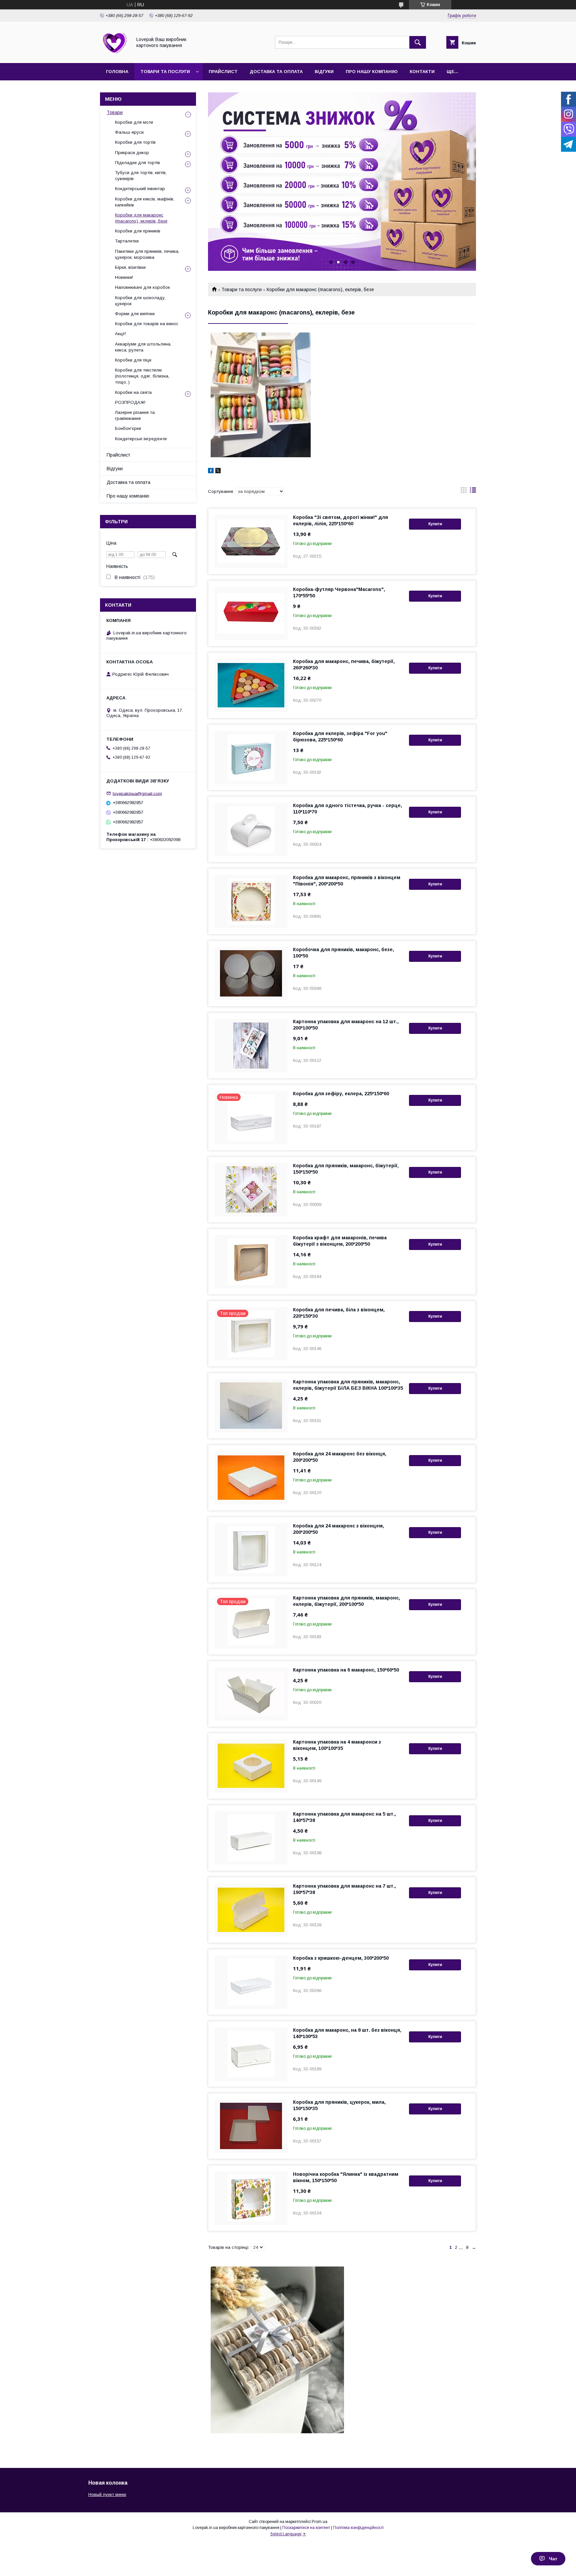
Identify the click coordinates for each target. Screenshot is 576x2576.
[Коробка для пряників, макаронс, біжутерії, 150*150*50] (251, 1190)
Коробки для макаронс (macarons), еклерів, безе (141, 218)
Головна (117, 72)
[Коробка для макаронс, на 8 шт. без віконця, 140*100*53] (251, 2054)
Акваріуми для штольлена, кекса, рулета (143, 347)
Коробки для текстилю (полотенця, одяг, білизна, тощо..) (142, 376)
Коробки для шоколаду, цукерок (140, 301)
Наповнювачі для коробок (142, 287)
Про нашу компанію (372, 72)
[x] (218, 472)
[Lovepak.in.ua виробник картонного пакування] (114, 54)
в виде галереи (464, 492)
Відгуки (324, 72)
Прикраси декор (132, 153)
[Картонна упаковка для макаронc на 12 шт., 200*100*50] (251, 1046)
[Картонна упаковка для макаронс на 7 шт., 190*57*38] (251, 1910)
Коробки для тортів (135, 142)
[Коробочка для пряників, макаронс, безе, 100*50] (251, 974)
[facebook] (211, 472)
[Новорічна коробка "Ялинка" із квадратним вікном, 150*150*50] (251, 2198)
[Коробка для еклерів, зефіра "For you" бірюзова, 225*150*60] (251, 757)
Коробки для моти (134, 122)
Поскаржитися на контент (306, 2528)
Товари (115, 112)
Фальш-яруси (129, 132)
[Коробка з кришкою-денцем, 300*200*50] (251, 1982)
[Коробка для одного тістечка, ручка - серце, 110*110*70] (251, 829)
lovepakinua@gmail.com (137, 793)
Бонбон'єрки (128, 428)
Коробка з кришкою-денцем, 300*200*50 (341, 1958)
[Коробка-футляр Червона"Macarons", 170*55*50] (251, 613)
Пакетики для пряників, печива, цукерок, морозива (147, 254)
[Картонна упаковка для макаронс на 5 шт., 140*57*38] (251, 1838)
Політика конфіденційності (358, 2528)
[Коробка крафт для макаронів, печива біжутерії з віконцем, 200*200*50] (251, 1262)
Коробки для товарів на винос (147, 324)
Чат (553, 2559)
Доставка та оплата (276, 72)
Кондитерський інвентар (140, 189)
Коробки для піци (133, 360)
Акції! (120, 334)
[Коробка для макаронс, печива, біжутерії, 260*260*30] (251, 685)
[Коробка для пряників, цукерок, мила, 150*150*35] (251, 2126)
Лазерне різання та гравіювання (135, 415)
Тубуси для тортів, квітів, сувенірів (141, 176)
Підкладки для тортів (137, 163)
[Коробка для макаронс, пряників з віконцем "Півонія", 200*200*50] (251, 901)
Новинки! (124, 277)
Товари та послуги (165, 72)
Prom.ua (319, 2522)
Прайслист (223, 72)
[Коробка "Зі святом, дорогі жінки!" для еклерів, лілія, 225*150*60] (251, 541)
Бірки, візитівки (130, 267)
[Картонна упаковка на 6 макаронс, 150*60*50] (251, 1694)
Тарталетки (127, 241)
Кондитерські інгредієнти (141, 439)
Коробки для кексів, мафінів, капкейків (145, 202)
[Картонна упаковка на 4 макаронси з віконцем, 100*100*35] (251, 1766)
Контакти (422, 72)
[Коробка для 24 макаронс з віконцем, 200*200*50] (251, 1550)
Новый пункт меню (107, 2494)
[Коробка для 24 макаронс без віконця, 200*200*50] (251, 1478)
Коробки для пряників (138, 231)
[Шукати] (418, 42)
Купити (435, 524)
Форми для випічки (135, 314)
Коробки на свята (133, 392)
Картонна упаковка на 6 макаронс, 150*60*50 (346, 1670)
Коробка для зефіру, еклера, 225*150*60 (341, 1094)
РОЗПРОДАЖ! (130, 402)
